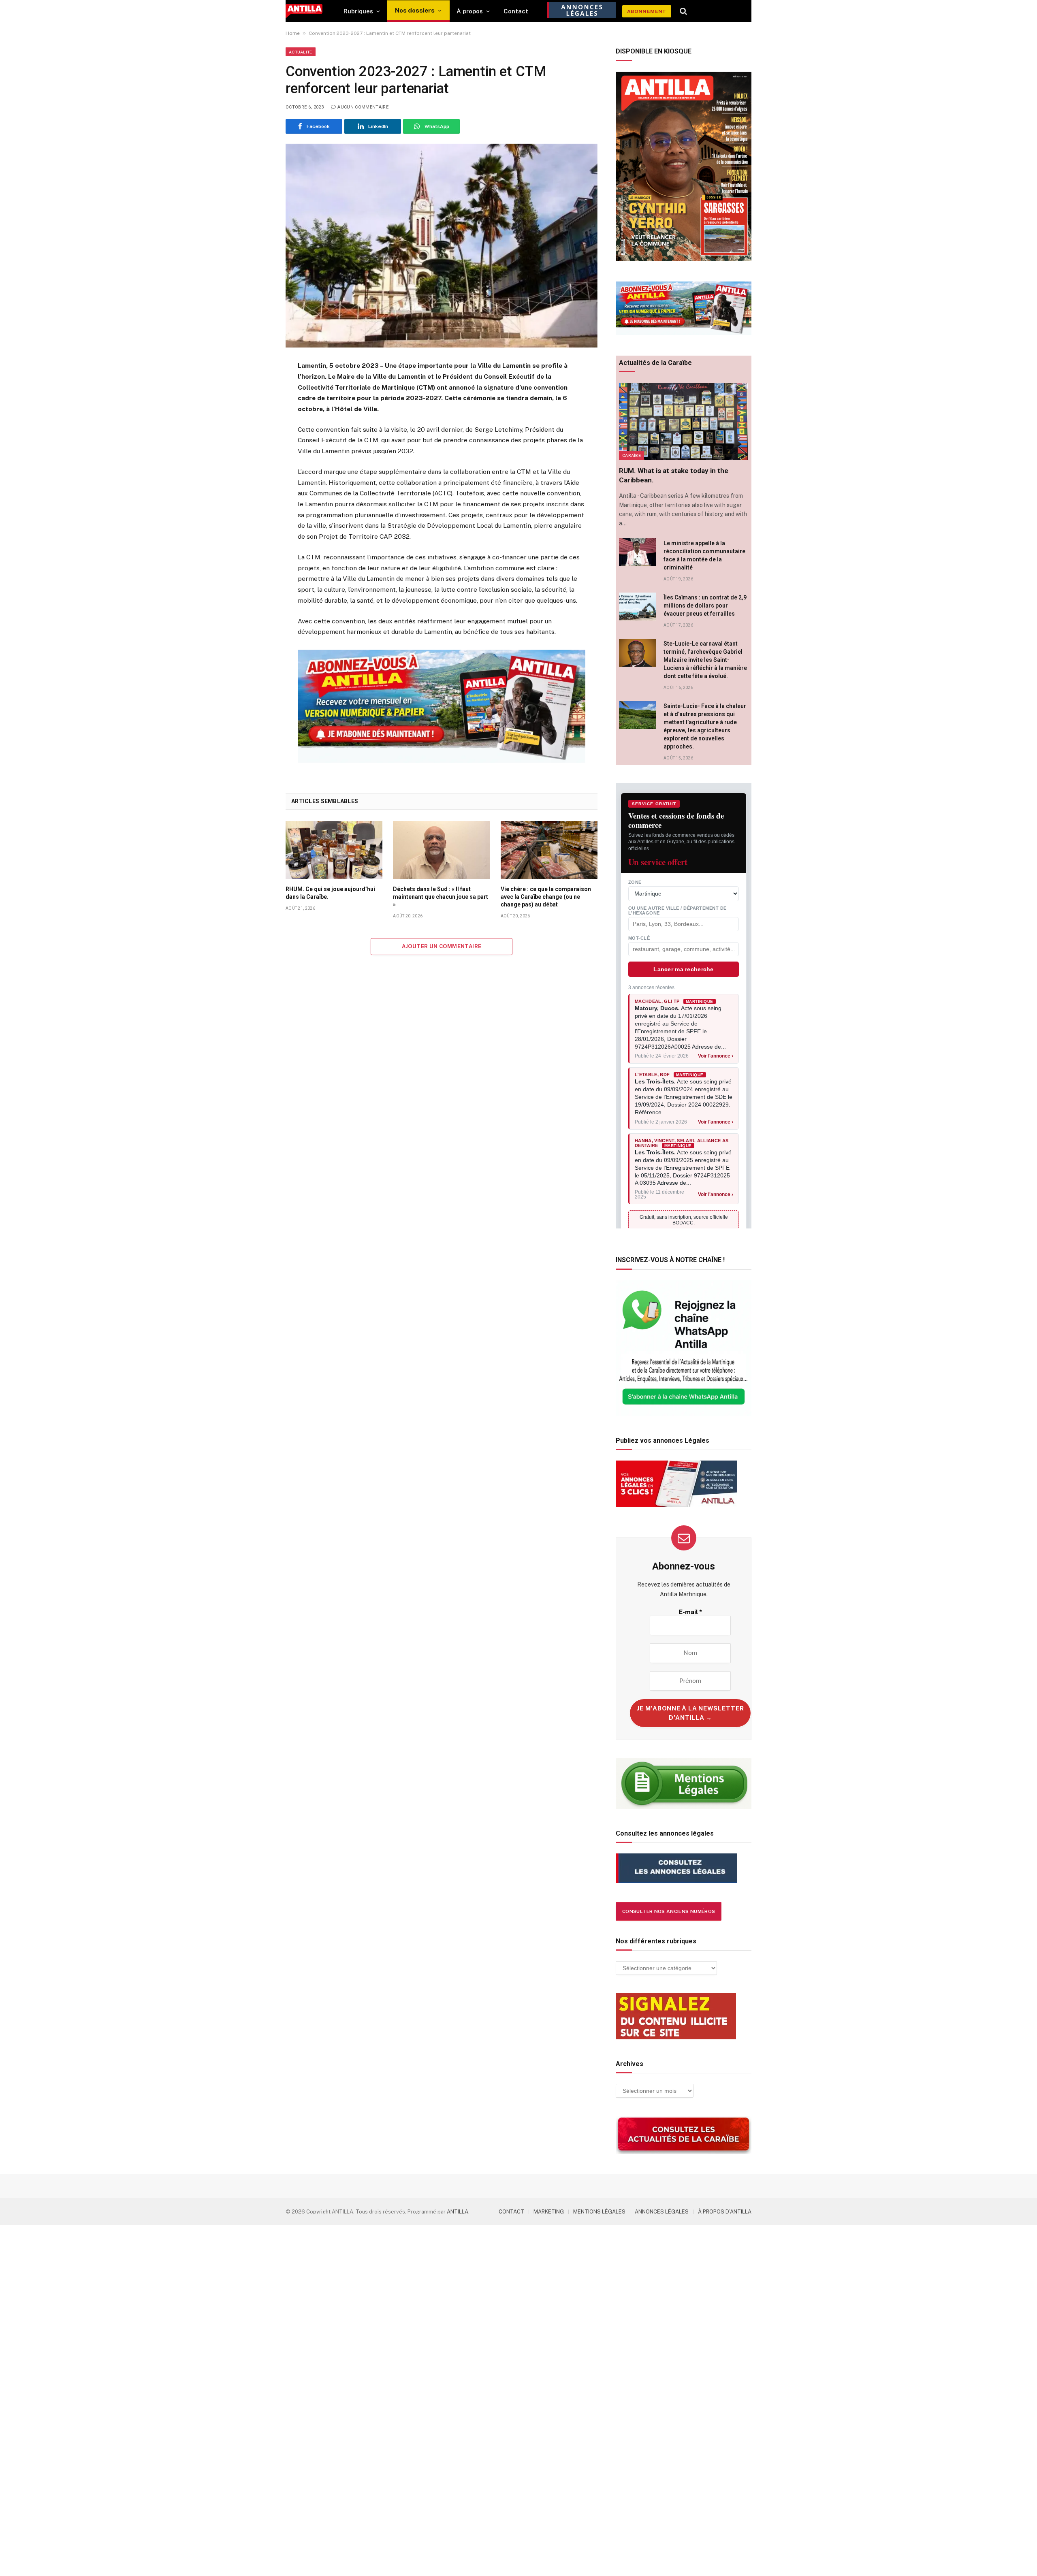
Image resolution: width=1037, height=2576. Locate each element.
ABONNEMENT (647, 11)
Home (293, 33)
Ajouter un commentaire (442, 946)
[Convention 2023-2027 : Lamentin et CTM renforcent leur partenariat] (442, 246)
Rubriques (358, 11)
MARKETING (549, 2212)
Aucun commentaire (363, 107)
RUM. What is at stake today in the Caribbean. (674, 475)
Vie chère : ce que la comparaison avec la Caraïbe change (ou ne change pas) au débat (546, 897)
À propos (470, 11)
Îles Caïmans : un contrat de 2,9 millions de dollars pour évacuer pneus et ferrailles (705, 606)
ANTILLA (458, 2212)
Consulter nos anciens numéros (669, 1911)
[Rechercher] (684, 11)
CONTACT (511, 2212)
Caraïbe (632, 455)
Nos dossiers (415, 10)
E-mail (690, 1612)
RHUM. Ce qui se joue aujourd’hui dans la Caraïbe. (330, 893)
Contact (516, 11)
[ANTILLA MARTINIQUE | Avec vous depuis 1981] (304, 11)
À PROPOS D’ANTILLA (725, 2212)
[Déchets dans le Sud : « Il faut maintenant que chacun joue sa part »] (441, 850)
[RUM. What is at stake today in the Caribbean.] (684, 421)
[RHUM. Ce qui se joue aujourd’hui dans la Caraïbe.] (334, 850)
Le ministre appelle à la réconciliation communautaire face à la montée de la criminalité (704, 555)
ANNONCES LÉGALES (662, 2212)
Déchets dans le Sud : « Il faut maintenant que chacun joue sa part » (441, 897)
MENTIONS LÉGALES (599, 2212)
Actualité (301, 52)
